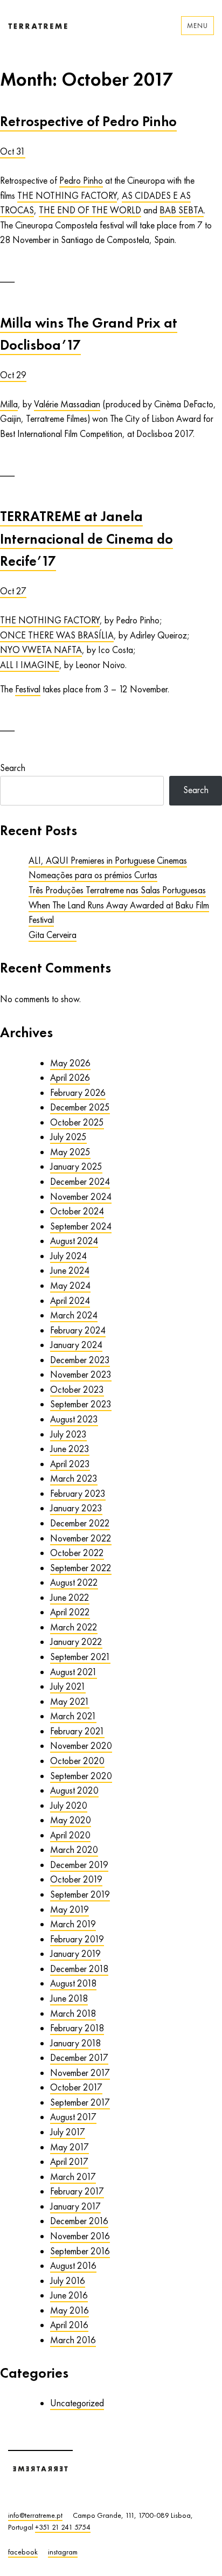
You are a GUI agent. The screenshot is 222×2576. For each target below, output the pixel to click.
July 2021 (68, 1686)
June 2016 (69, 2295)
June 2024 (70, 1270)
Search (13, 768)
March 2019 (73, 1924)
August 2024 (74, 1241)
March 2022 (74, 1627)
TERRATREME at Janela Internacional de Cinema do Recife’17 (86, 539)
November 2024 (81, 1197)
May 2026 (70, 1063)
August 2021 (74, 1672)
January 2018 (75, 2043)
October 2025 (77, 1122)
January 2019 (75, 1954)
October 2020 (77, 1761)
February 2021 (77, 1731)
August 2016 (73, 2266)
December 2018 (79, 1969)
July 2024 (68, 1256)
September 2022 (81, 1568)
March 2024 (74, 1315)
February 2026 (78, 1093)
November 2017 (80, 2073)
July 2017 (68, 2132)
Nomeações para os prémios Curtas (93, 875)
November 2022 (81, 1538)
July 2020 (69, 1806)
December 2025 (80, 1107)
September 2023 (81, 1404)
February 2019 (77, 1939)
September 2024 (81, 1226)
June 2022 (70, 1598)
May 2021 (70, 1702)
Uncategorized (77, 2403)
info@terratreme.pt (35, 2515)
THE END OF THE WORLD (90, 210)
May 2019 (70, 1910)
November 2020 (81, 1746)
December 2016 (79, 2221)
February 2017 (77, 2191)
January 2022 (76, 1642)
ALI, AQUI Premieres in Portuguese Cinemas (108, 860)
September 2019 (80, 1894)
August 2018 (73, 1983)
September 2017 (80, 2102)
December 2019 (79, 1865)
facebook (23, 2552)
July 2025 (68, 1137)
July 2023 (68, 1434)
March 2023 (74, 1478)
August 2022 (74, 1582)
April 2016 (69, 2325)
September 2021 (80, 1657)
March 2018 (73, 2013)
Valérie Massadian (67, 404)
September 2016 (80, 2251)
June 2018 (69, 1998)
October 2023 (77, 1390)
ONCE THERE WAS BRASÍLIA (57, 635)
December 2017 (79, 2058)
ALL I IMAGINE (30, 665)
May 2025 (70, 1152)
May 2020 (71, 1820)
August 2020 (74, 1790)
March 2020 (74, 1850)
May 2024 (70, 1286)
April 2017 (69, 2162)
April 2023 (70, 1464)
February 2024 (78, 1330)
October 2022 (77, 1553)
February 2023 (78, 1494)
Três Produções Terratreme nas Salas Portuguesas (117, 890)
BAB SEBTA (182, 210)
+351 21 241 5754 (63, 2527)
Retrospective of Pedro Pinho (88, 121)
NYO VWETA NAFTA (41, 650)
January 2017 (75, 2206)
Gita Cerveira (53, 935)
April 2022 (70, 1612)
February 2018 (77, 2028)
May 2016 (70, 2310)
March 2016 (73, 2340)
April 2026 (70, 1078)
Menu (197, 26)
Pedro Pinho (81, 180)
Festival (28, 689)
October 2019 (76, 1879)
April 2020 (70, 1835)
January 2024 (76, 1345)
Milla (9, 404)
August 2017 (73, 2117)
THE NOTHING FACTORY (67, 196)
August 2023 (74, 1419)
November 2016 (80, 2236)
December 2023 (80, 1360)
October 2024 (77, 1211)
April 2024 (70, 1301)
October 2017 (76, 2087)
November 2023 (81, 1374)
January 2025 (76, 1167)
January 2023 (76, 1508)
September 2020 (81, 1776)
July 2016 (68, 2281)
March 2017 (73, 2177)
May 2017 (70, 2147)
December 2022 (80, 1523)
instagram (63, 2552)
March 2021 (73, 1716)
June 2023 (70, 1449)
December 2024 (80, 1182)
